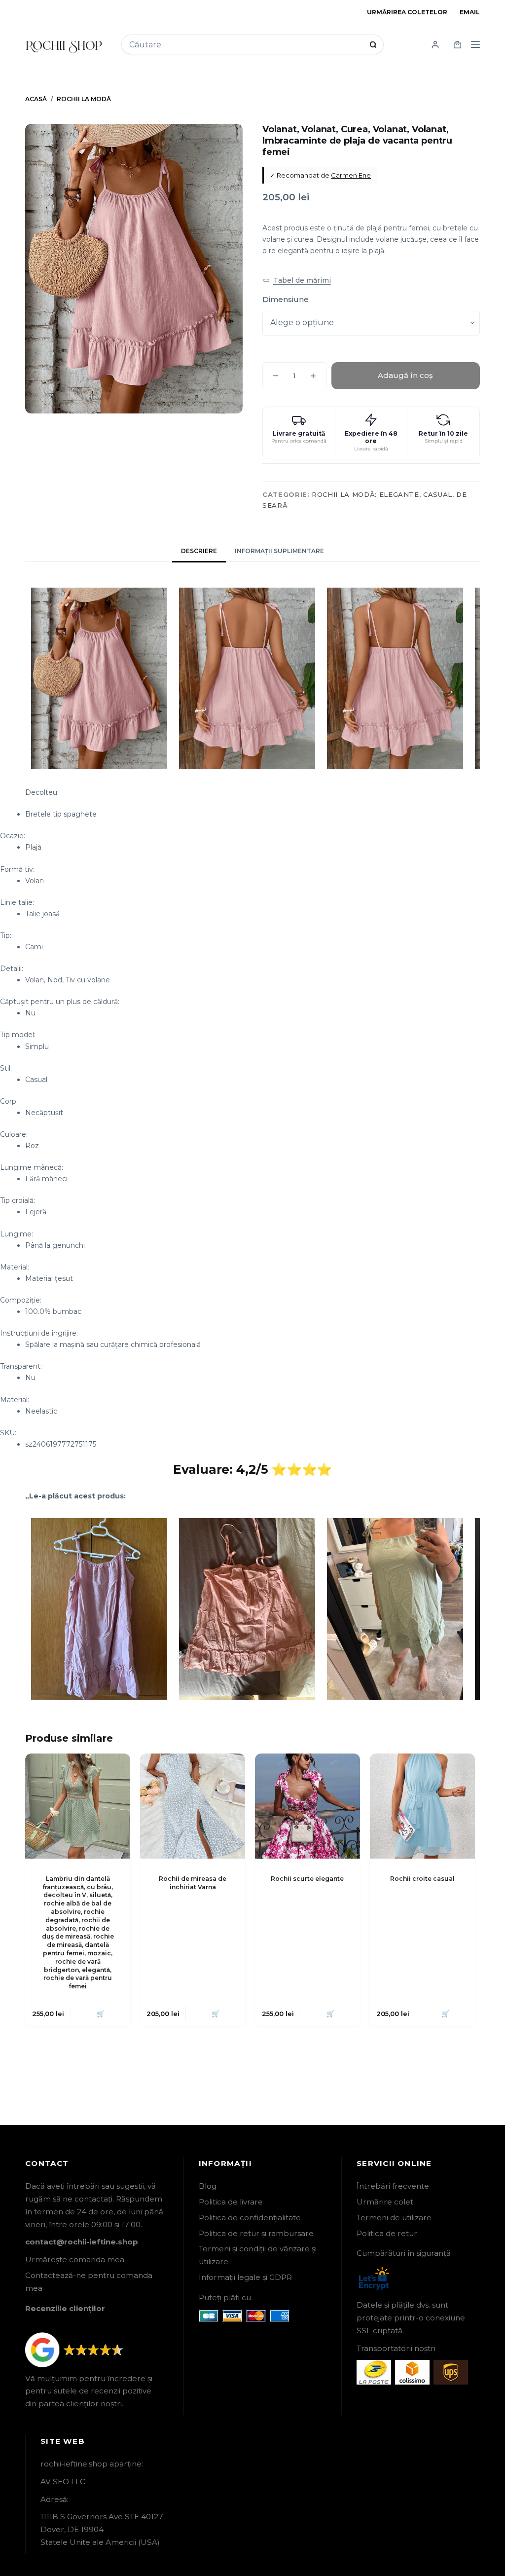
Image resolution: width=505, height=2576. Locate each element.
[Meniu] (475, 44)
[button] (297, 280)
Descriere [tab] (199, 551)
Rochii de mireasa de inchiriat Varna (193, 1883)
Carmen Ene (351, 175)
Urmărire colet (385, 2202)
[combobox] (246, 45)
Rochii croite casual (422, 1879)
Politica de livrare (231, 2202)
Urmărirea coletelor (407, 12)
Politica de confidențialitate (250, 2218)
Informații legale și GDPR (245, 2277)
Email (470, 12)
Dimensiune (286, 299)
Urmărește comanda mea (75, 2259)
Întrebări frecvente (393, 2186)
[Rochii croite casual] (422, 1806)
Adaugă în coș (405, 375)
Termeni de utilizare (394, 2218)
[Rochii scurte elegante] (307, 1806)
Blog (208, 2186)
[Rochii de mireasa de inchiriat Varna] (193, 1806)
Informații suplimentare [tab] (279, 551)
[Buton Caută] (373, 45)
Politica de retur (387, 2233)
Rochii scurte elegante (307, 1879)
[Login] (435, 45)
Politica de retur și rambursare (256, 2233)
